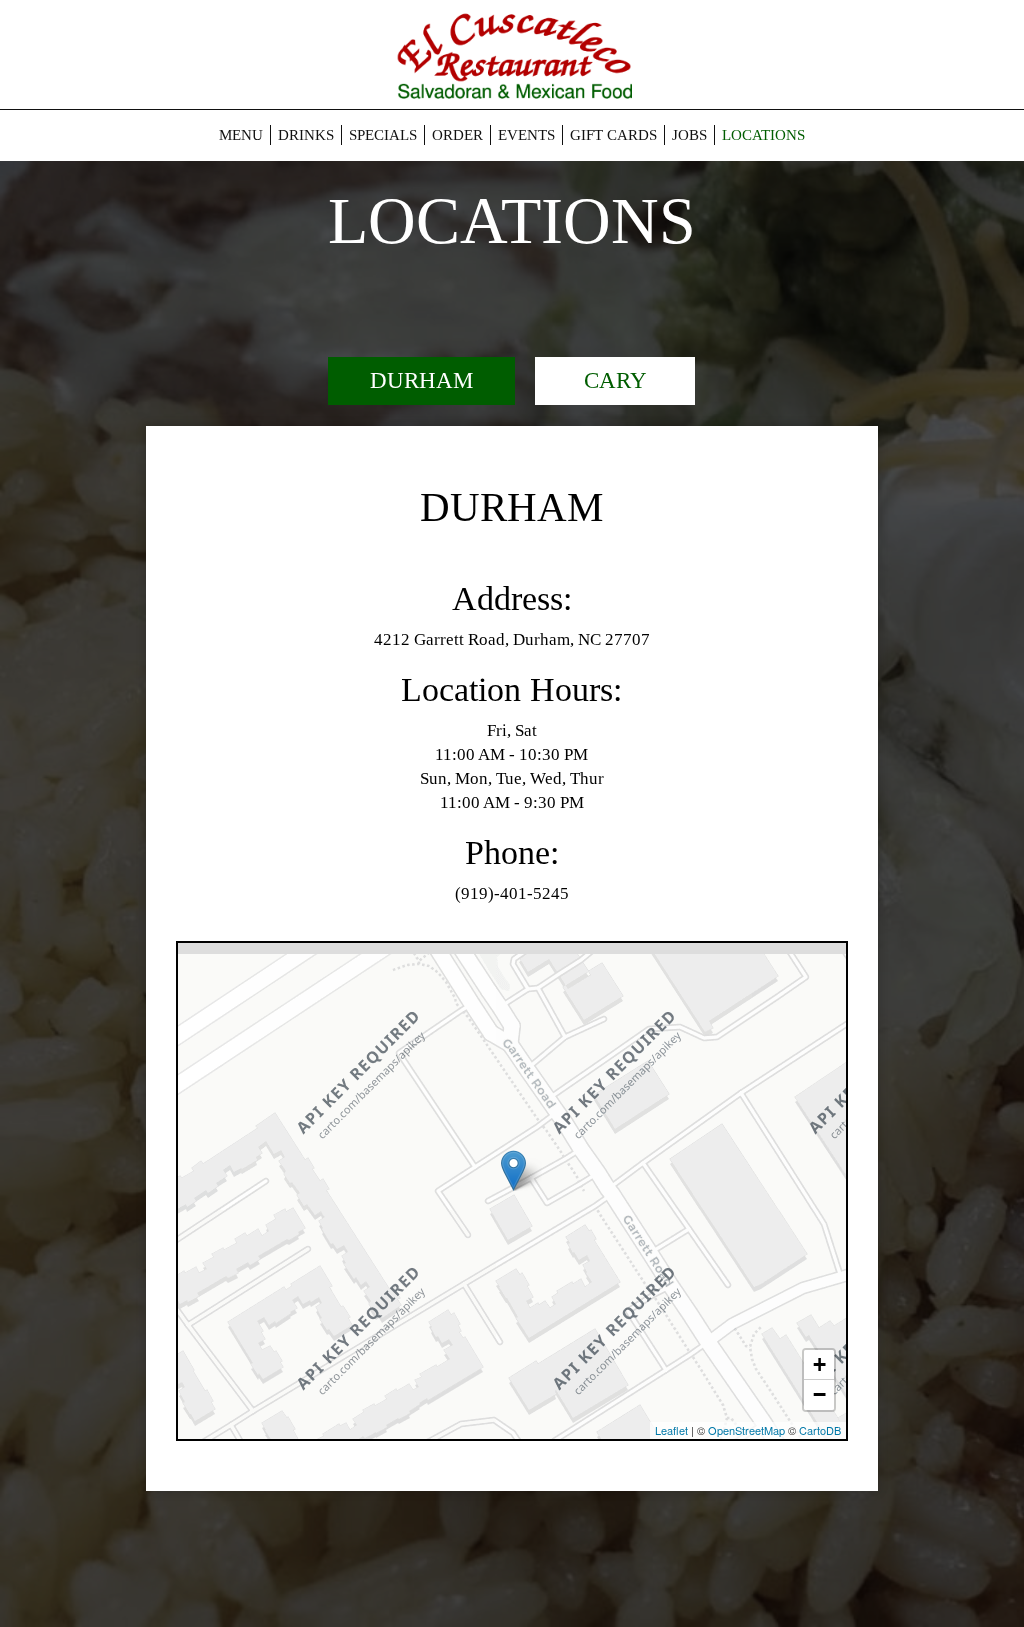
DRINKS (306, 134)
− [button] (819, 1394)
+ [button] (819, 1364)
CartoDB (820, 1430)
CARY (615, 380)
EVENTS (526, 134)
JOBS (689, 134)
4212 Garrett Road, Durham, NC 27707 (512, 639)
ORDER (457, 134)
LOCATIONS (763, 134)
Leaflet (671, 1430)
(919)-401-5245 (512, 893)
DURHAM (421, 380)
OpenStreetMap (746, 1430)
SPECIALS (383, 134)
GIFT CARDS (613, 134)
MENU (241, 134)
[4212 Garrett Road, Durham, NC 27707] (513, 1170)
